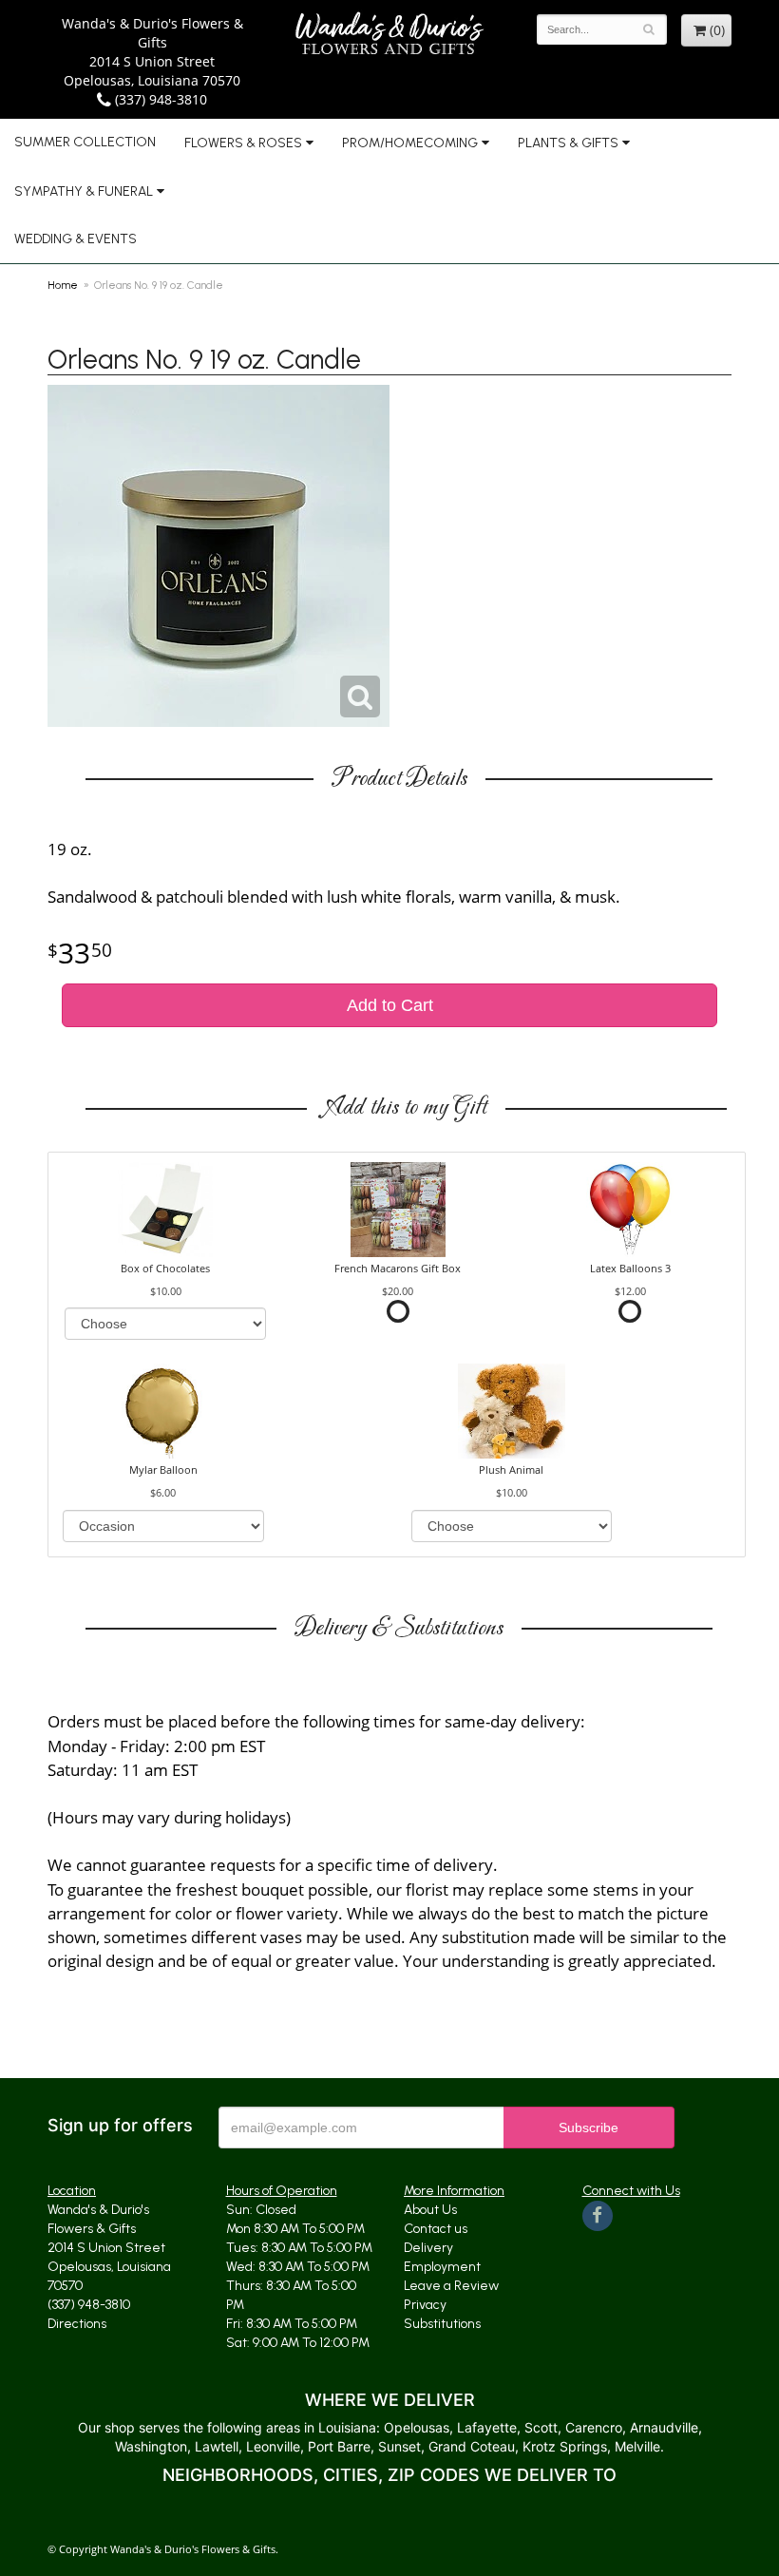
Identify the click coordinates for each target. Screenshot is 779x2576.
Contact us (436, 2229)
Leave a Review (451, 2286)
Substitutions (442, 2324)
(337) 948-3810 (159, 99)
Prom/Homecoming (410, 143)
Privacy (425, 2305)
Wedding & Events (76, 239)
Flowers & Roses (243, 143)
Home (63, 285)
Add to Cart (390, 1005)
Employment (442, 2267)
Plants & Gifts (568, 143)
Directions (77, 2324)
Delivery (428, 2248)
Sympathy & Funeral (84, 191)
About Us (430, 2210)
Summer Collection (85, 142)
